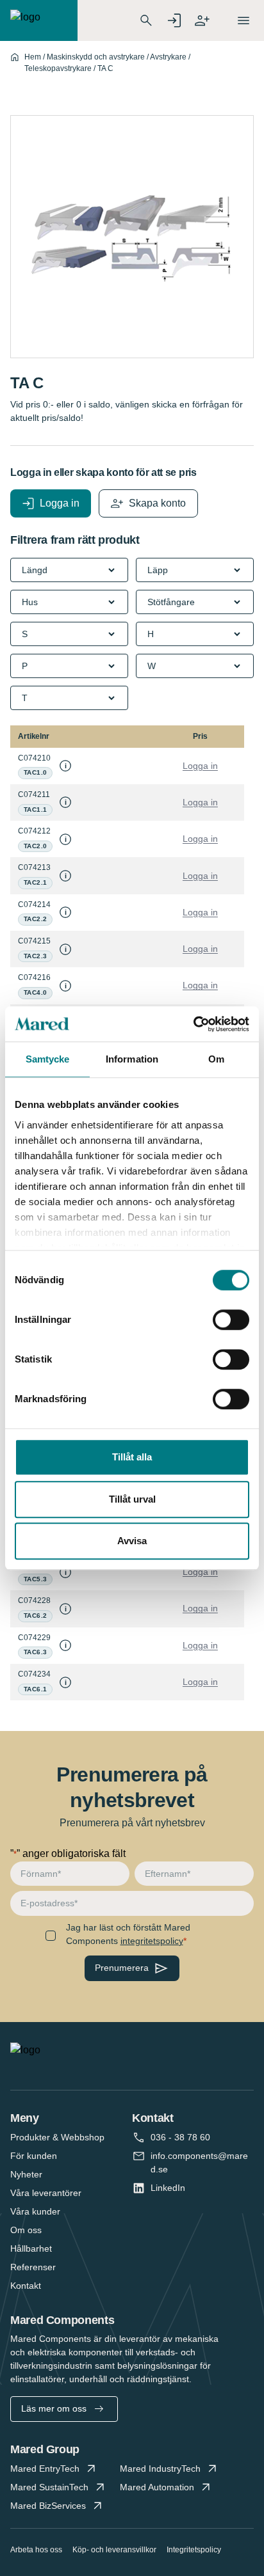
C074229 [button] (34, 1638)
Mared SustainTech (49, 2487)
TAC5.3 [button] (35, 1579)
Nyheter (26, 2174)
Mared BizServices (48, 2506)
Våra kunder (35, 2211)
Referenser (33, 2267)
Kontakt (26, 2286)
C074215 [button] (34, 941)
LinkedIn (168, 2188)
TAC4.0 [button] (35, 992)
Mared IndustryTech (160, 2469)
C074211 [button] (34, 794)
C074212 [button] (34, 831)
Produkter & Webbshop (57, 2137)
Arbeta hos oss (36, 2550)
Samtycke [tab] (48, 1059)
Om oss (26, 2230)
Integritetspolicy (194, 2550)
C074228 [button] (34, 1600)
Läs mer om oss (54, 2408)
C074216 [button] (34, 977)
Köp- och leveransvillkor (114, 2550)
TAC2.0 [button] (35, 846)
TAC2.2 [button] (35, 919)
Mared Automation (157, 2487)
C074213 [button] (34, 867)
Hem (33, 57)
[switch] (231, 1320)
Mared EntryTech (45, 2469)
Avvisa (132, 1541)
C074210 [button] (34, 758)
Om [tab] (216, 1059)
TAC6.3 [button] (35, 1652)
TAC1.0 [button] (35, 772)
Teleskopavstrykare (58, 68)
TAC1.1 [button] (35, 810)
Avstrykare (168, 57)
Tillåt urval (132, 1499)
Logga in (200, 766)
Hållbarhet (31, 2248)
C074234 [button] (34, 1674)
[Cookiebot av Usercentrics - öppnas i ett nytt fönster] (193, 1024)
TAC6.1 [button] (35, 1689)
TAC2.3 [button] (35, 956)
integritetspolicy (152, 1941)
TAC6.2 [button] (35, 1616)
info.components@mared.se (199, 2162)
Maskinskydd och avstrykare (96, 57)
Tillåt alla (132, 1457)
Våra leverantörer (46, 2193)
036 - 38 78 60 (180, 2137)
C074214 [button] (34, 905)
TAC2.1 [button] (35, 882)
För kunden (34, 2156)
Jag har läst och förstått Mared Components (128, 1934)
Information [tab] (132, 1059)
